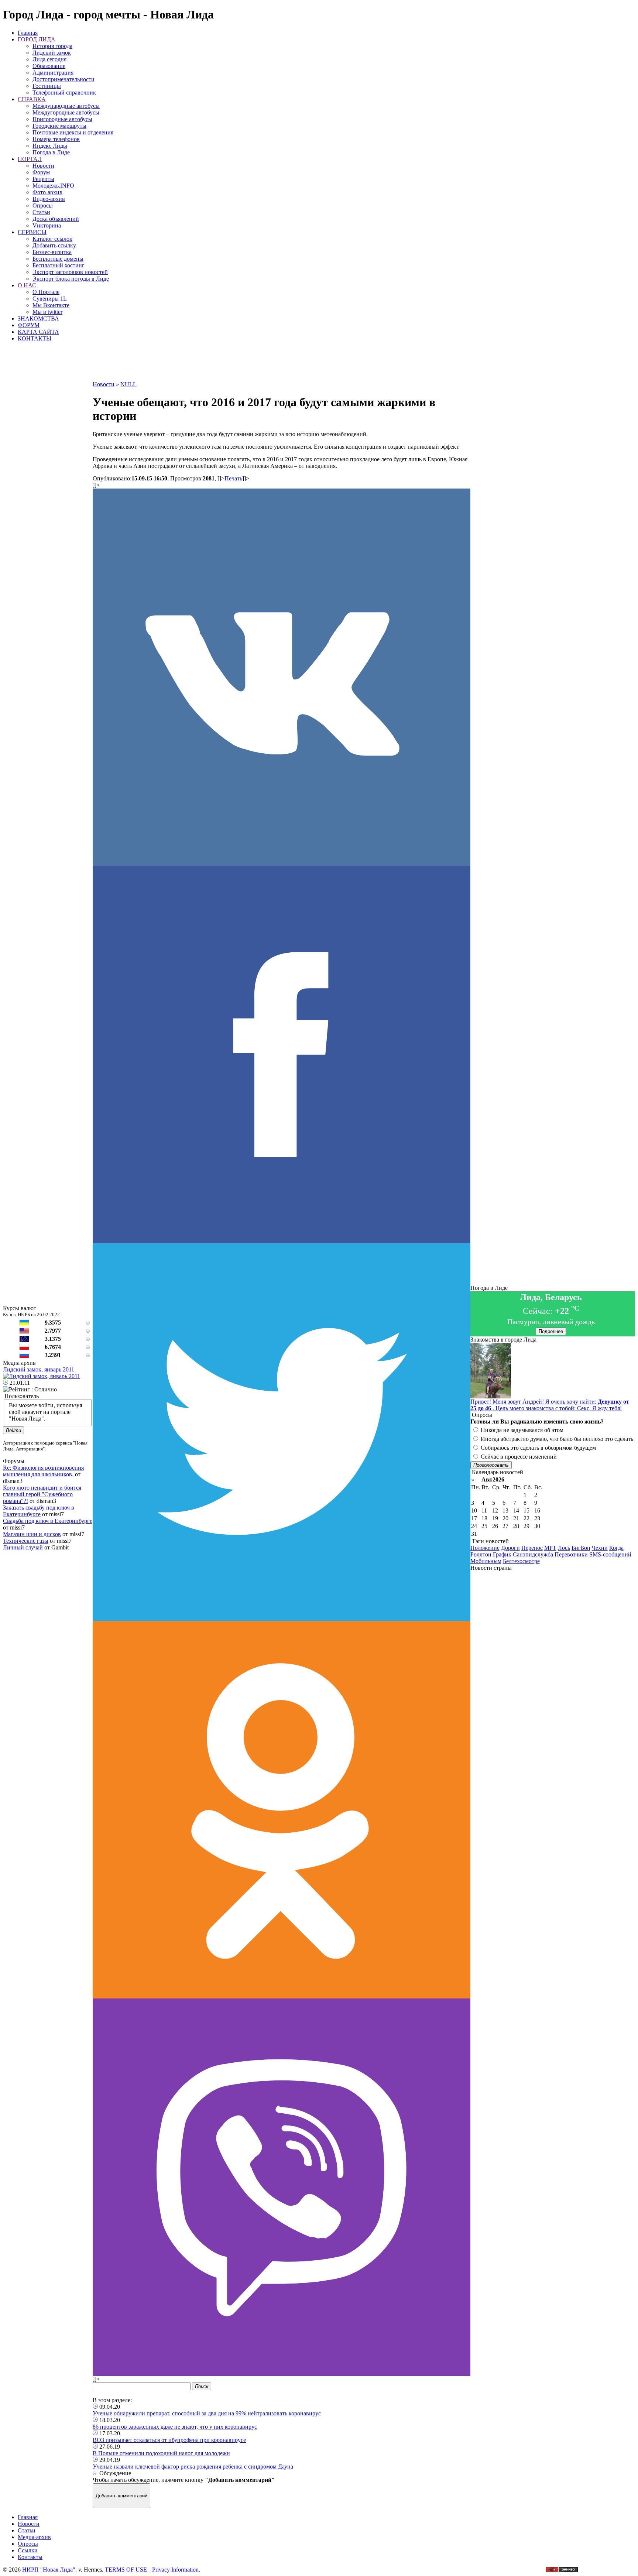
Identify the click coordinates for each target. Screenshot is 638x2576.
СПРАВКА (32, 99)
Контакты (30, 2557)
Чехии (600, 1548)
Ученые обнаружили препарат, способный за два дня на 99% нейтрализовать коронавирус (207, 2413)
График (502, 1554)
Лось (564, 1548)
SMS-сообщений (610, 1554)
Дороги (510, 1548)
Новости (43, 166)
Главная (28, 33)
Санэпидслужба (533, 1554)
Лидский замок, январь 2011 (39, 1369)
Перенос (532, 1548)
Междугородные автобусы (66, 112)
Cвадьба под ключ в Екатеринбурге (48, 1521)
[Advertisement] (281, 364)
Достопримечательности (64, 79)
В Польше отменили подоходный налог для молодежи (161, 2453)
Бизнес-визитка (52, 252)
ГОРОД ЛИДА (37, 39)
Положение (485, 1548)
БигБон (581, 1548)
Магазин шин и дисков (32, 1534)
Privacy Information (175, 2570)
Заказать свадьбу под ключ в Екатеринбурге (39, 1511)
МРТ (550, 1548)
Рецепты (43, 179)
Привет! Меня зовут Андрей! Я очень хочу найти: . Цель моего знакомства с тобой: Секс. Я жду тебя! (550, 1405)
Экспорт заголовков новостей (70, 272)
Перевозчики (571, 1554)
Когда (616, 1548)
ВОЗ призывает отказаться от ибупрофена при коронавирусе (169, 2440)
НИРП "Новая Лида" (49, 2570)
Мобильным (486, 1561)
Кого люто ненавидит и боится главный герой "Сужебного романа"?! (42, 1494)
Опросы (43, 205)
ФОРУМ (29, 325)
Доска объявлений (56, 219)
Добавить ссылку (54, 245)
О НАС (27, 285)
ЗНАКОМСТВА (38, 318)
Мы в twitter (47, 312)
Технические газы (26, 1541)
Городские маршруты (59, 126)
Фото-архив (47, 192)
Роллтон (481, 1554)
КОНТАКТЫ (35, 338)
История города (52, 46)
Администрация (53, 73)
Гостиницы (47, 86)
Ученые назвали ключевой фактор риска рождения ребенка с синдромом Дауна (193, 2467)
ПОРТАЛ (30, 159)
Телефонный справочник (64, 93)
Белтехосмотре (521, 1561)
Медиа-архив (34, 2537)
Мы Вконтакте (51, 305)
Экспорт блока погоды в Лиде (71, 279)
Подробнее (551, 1331)
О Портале (46, 292)
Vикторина (47, 225)
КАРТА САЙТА (38, 332)
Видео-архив (49, 199)
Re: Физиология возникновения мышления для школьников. (43, 1471)
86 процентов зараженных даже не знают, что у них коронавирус (175, 2427)
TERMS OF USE (126, 2570)
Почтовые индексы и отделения (73, 132)
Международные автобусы (66, 106)
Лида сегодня (49, 59)
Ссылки (28, 2550)
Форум (41, 172)
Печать (233, 478)
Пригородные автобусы (62, 119)
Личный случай (23, 1547)
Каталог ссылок (52, 239)
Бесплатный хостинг (59, 265)
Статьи (41, 212)
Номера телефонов (56, 139)
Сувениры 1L (50, 299)
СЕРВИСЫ (32, 232)
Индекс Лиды (50, 146)
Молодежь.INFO (53, 186)
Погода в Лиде (51, 152)
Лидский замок (52, 53)
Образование (49, 66)
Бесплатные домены (58, 259)
